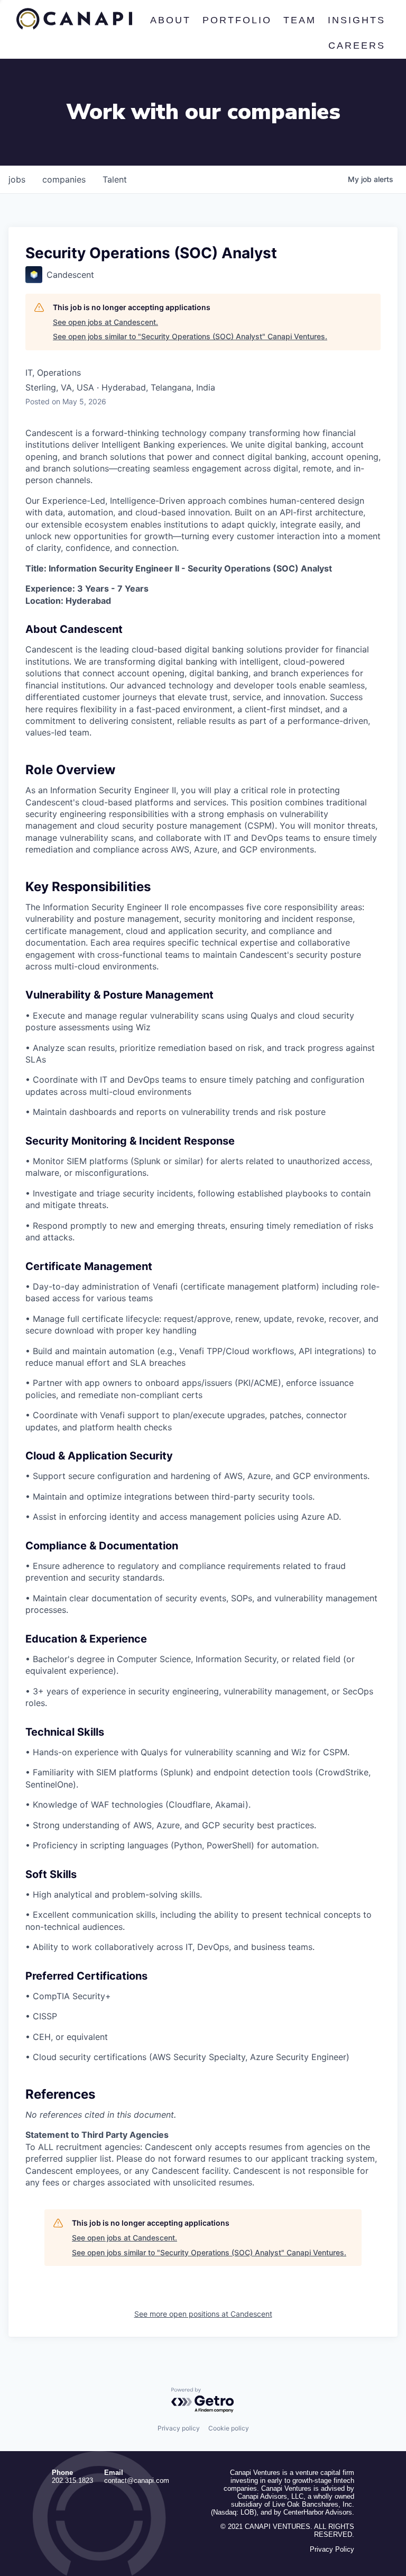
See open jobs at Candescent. (105, 322)
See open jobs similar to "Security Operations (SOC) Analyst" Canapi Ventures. (190, 336)
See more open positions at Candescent (203, 2314)
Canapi (74, 19)
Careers (357, 46)
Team (300, 20)
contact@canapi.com (137, 2480)
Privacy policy (179, 2428)
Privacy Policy (332, 2549)
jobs (17, 179)
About (170, 20)
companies (64, 179)
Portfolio (237, 20)
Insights (357, 20)
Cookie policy (229, 2428)
